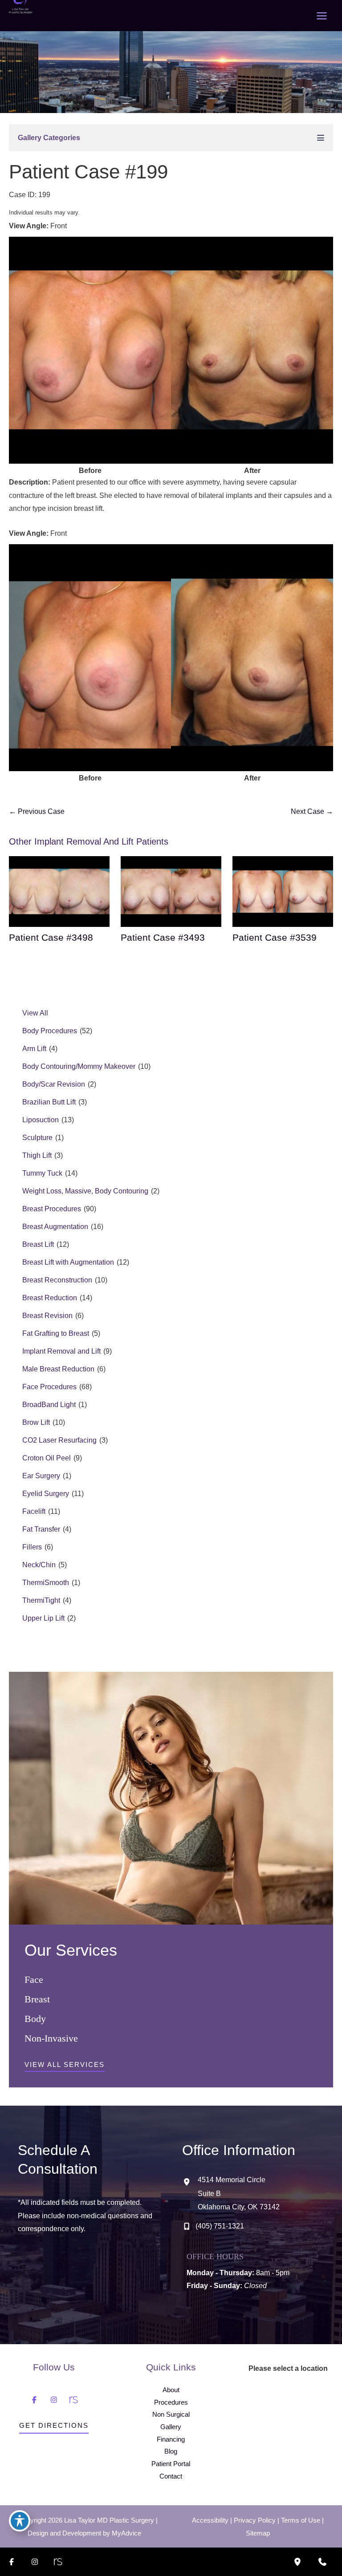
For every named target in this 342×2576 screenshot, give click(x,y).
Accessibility (210, 2520)
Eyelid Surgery (46, 1494)
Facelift (34, 1511)
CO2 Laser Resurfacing (59, 1440)
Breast (37, 1999)
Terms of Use (301, 2520)
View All (35, 1013)
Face (34, 1980)
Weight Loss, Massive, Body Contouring (85, 1191)
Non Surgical (171, 2414)
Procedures (171, 2402)
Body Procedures (50, 1031)
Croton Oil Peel (47, 1458)
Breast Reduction (50, 1298)
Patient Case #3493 (163, 938)
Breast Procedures (52, 1209)
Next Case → (312, 811)
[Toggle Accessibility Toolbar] (20, 2521)
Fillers (32, 1547)
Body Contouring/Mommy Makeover (79, 1066)
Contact (171, 2476)
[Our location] (297, 2562)
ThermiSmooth (46, 1583)
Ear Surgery (41, 1476)
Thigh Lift (37, 1155)
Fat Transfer (41, 1529)
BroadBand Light (49, 1405)
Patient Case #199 (88, 172)
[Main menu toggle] (322, 16)
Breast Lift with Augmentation (68, 1262)
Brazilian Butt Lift (49, 1102)
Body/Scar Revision (54, 1084)
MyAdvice (126, 2533)
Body (35, 2019)
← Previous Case (37, 811)
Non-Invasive (51, 2038)
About (171, 2390)
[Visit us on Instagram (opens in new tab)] (54, 2400)
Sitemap (258, 2533)
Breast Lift (38, 1244)
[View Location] (190, 2182)
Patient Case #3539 (275, 938)
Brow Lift (36, 1422)
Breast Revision (47, 1316)
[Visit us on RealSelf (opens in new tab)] (73, 2400)
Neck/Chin (39, 1565)
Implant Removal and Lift (61, 1351)
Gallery (171, 2427)
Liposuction (41, 1120)
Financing (171, 2439)
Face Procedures (49, 1387)
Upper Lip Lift (43, 1618)
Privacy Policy (255, 2520)
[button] (65, 2067)
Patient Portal (171, 2464)
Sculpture (37, 1138)
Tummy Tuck (42, 1173)
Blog (171, 2451)
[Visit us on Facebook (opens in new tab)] (34, 2400)
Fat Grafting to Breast (56, 1333)
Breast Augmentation (55, 1227)
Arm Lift (34, 1049)
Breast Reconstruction (57, 1280)
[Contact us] (322, 2562)
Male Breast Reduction (58, 1369)
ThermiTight (41, 1600)
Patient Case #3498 (51, 938)
